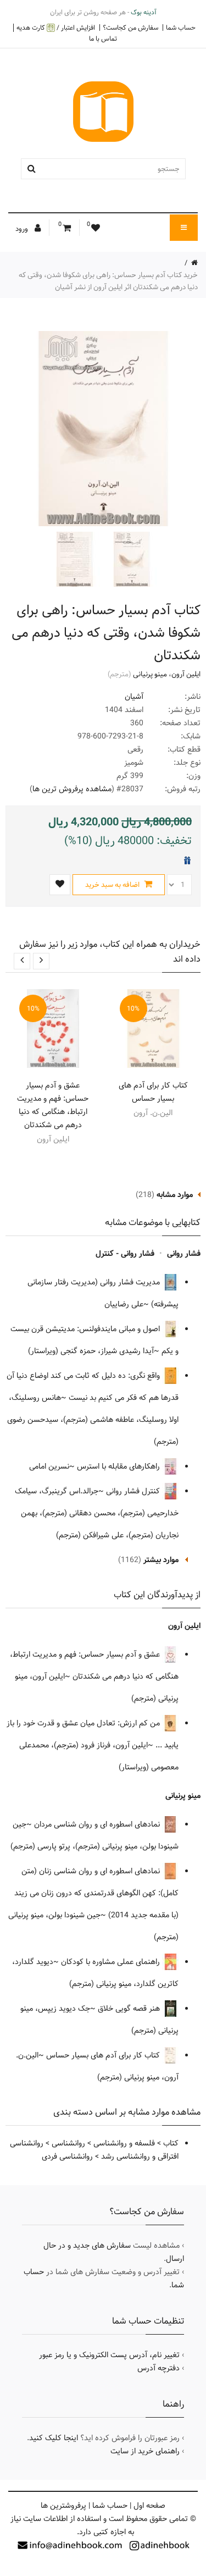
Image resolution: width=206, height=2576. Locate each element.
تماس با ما (103, 38)
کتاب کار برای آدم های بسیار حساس (153, 1092)
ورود (23, 229)
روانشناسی (68, 2143)
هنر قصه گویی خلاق (130, 2009)
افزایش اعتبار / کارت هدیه (56, 28)
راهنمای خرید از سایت (145, 2451)
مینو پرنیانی (150, 674)
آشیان (134, 697)
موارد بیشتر (161, 1560)
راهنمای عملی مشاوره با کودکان (112, 1962)
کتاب (171, 2143)
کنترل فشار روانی (134, 1491)
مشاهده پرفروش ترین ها (72, 789)
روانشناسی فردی (67, 2156)
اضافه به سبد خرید (113, 885)
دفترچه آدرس (158, 2368)
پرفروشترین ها (63, 2506)
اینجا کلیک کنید (54, 2438)
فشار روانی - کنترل (125, 1254)
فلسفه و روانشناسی (124, 2143)
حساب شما (181, 27)
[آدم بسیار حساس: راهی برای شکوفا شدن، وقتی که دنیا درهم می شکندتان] (131, 559)
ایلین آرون (186, 674)
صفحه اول (149, 2506)
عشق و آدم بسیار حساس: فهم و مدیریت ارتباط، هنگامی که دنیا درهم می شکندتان (53, 1105)
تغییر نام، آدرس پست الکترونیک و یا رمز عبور (109, 2355)
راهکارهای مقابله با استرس (119, 1466)
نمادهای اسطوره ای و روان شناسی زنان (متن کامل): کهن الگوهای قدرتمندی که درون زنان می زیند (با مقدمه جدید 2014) (96, 1893)
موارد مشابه (175, 1195)
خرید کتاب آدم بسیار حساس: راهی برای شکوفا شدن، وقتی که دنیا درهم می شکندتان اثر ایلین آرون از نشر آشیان (108, 281)
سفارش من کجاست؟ (130, 27)
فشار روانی (184, 1254)
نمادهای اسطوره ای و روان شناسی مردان (98, 1824)
